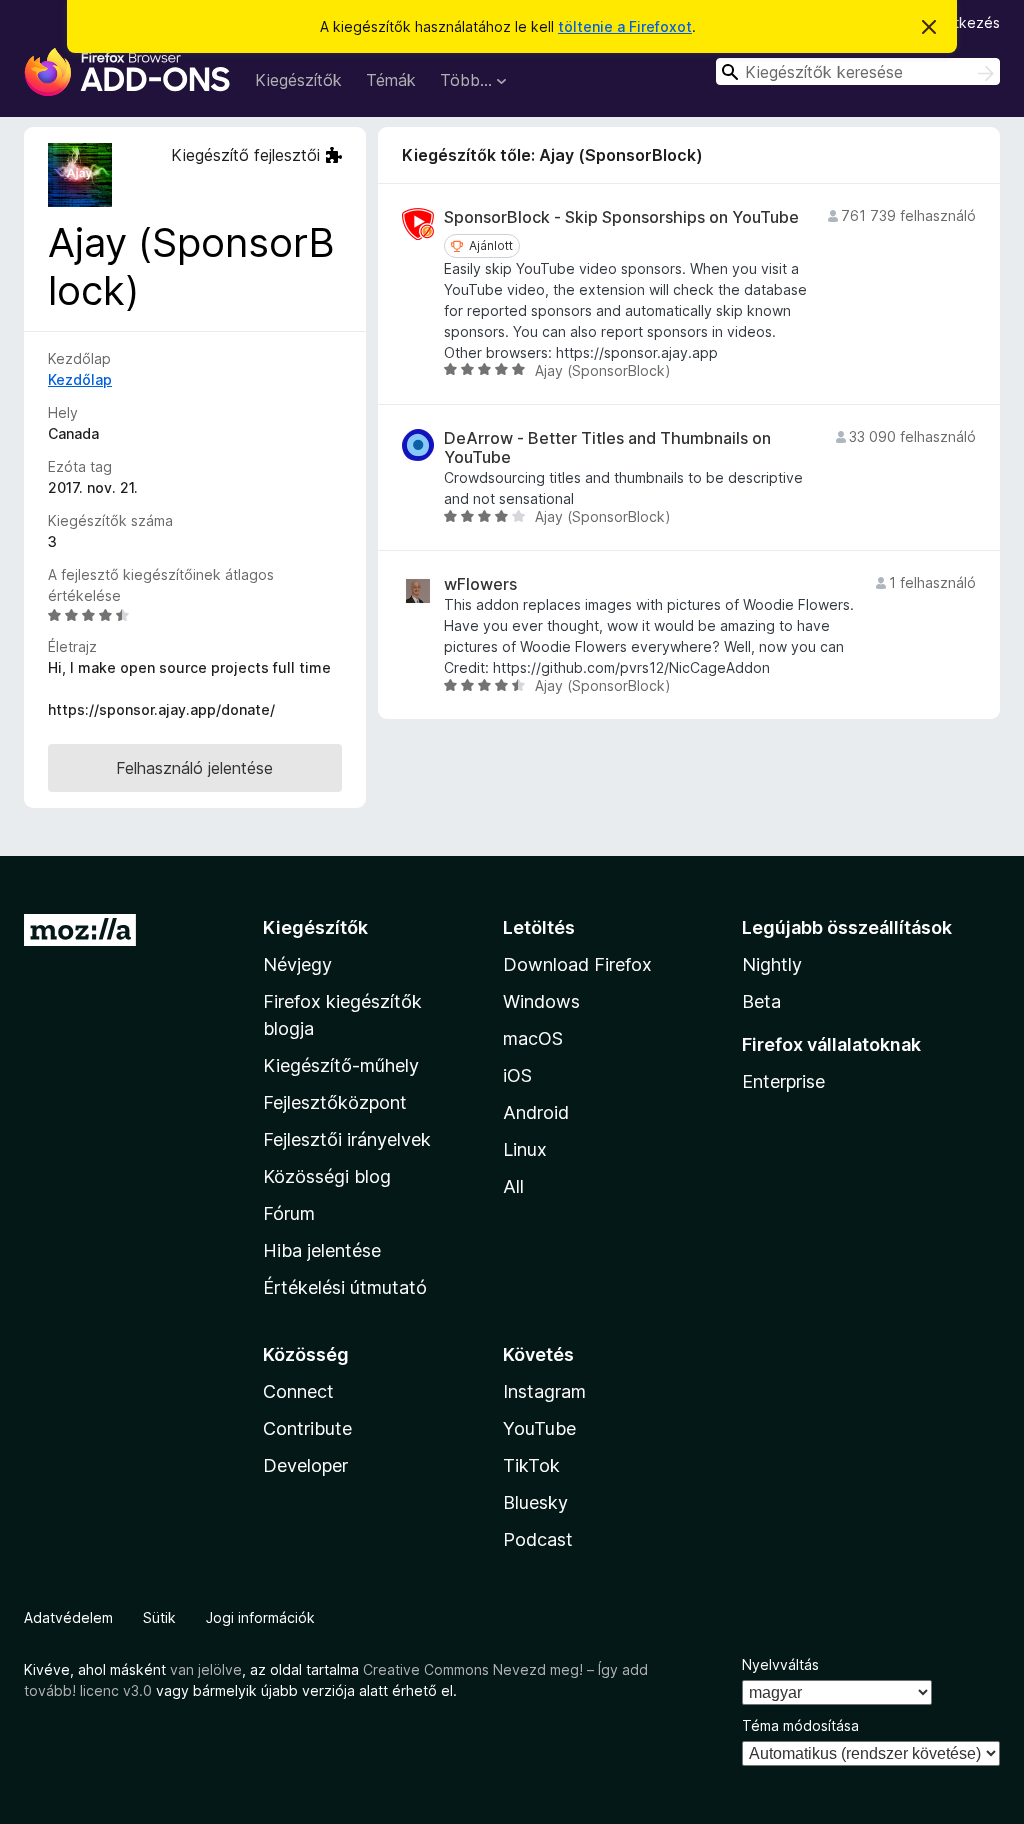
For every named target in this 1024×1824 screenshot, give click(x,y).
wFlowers (480, 584)
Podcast (538, 1539)
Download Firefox (577, 964)
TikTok (531, 1465)
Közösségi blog (327, 1176)
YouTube (539, 1428)
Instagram (544, 1391)
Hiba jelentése (322, 1250)
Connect (298, 1391)
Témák (391, 80)
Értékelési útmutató (345, 1287)
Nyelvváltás (780, 1664)
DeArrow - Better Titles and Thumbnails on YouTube (607, 448)
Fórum (289, 1213)
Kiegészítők (298, 80)
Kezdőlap (80, 379)
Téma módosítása (800, 1725)
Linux (525, 1149)
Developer (305, 1465)
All (513, 1186)
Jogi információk (260, 1617)
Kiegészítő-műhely (341, 1065)
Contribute (307, 1428)
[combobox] (858, 71)
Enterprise (783, 1081)
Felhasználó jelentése (194, 768)
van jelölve (206, 1669)
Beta (761, 1001)
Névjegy (297, 964)
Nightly (772, 964)
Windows (541, 1001)
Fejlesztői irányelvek (347, 1139)
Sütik (159, 1617)
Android (536, 1112)
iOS (517, 1075)
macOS (533, 1038)
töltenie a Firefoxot (625, 26)
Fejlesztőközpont (335, 1102)
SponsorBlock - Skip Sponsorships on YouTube (621, 217)
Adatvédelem (68, 1617)
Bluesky (535, 1502)
